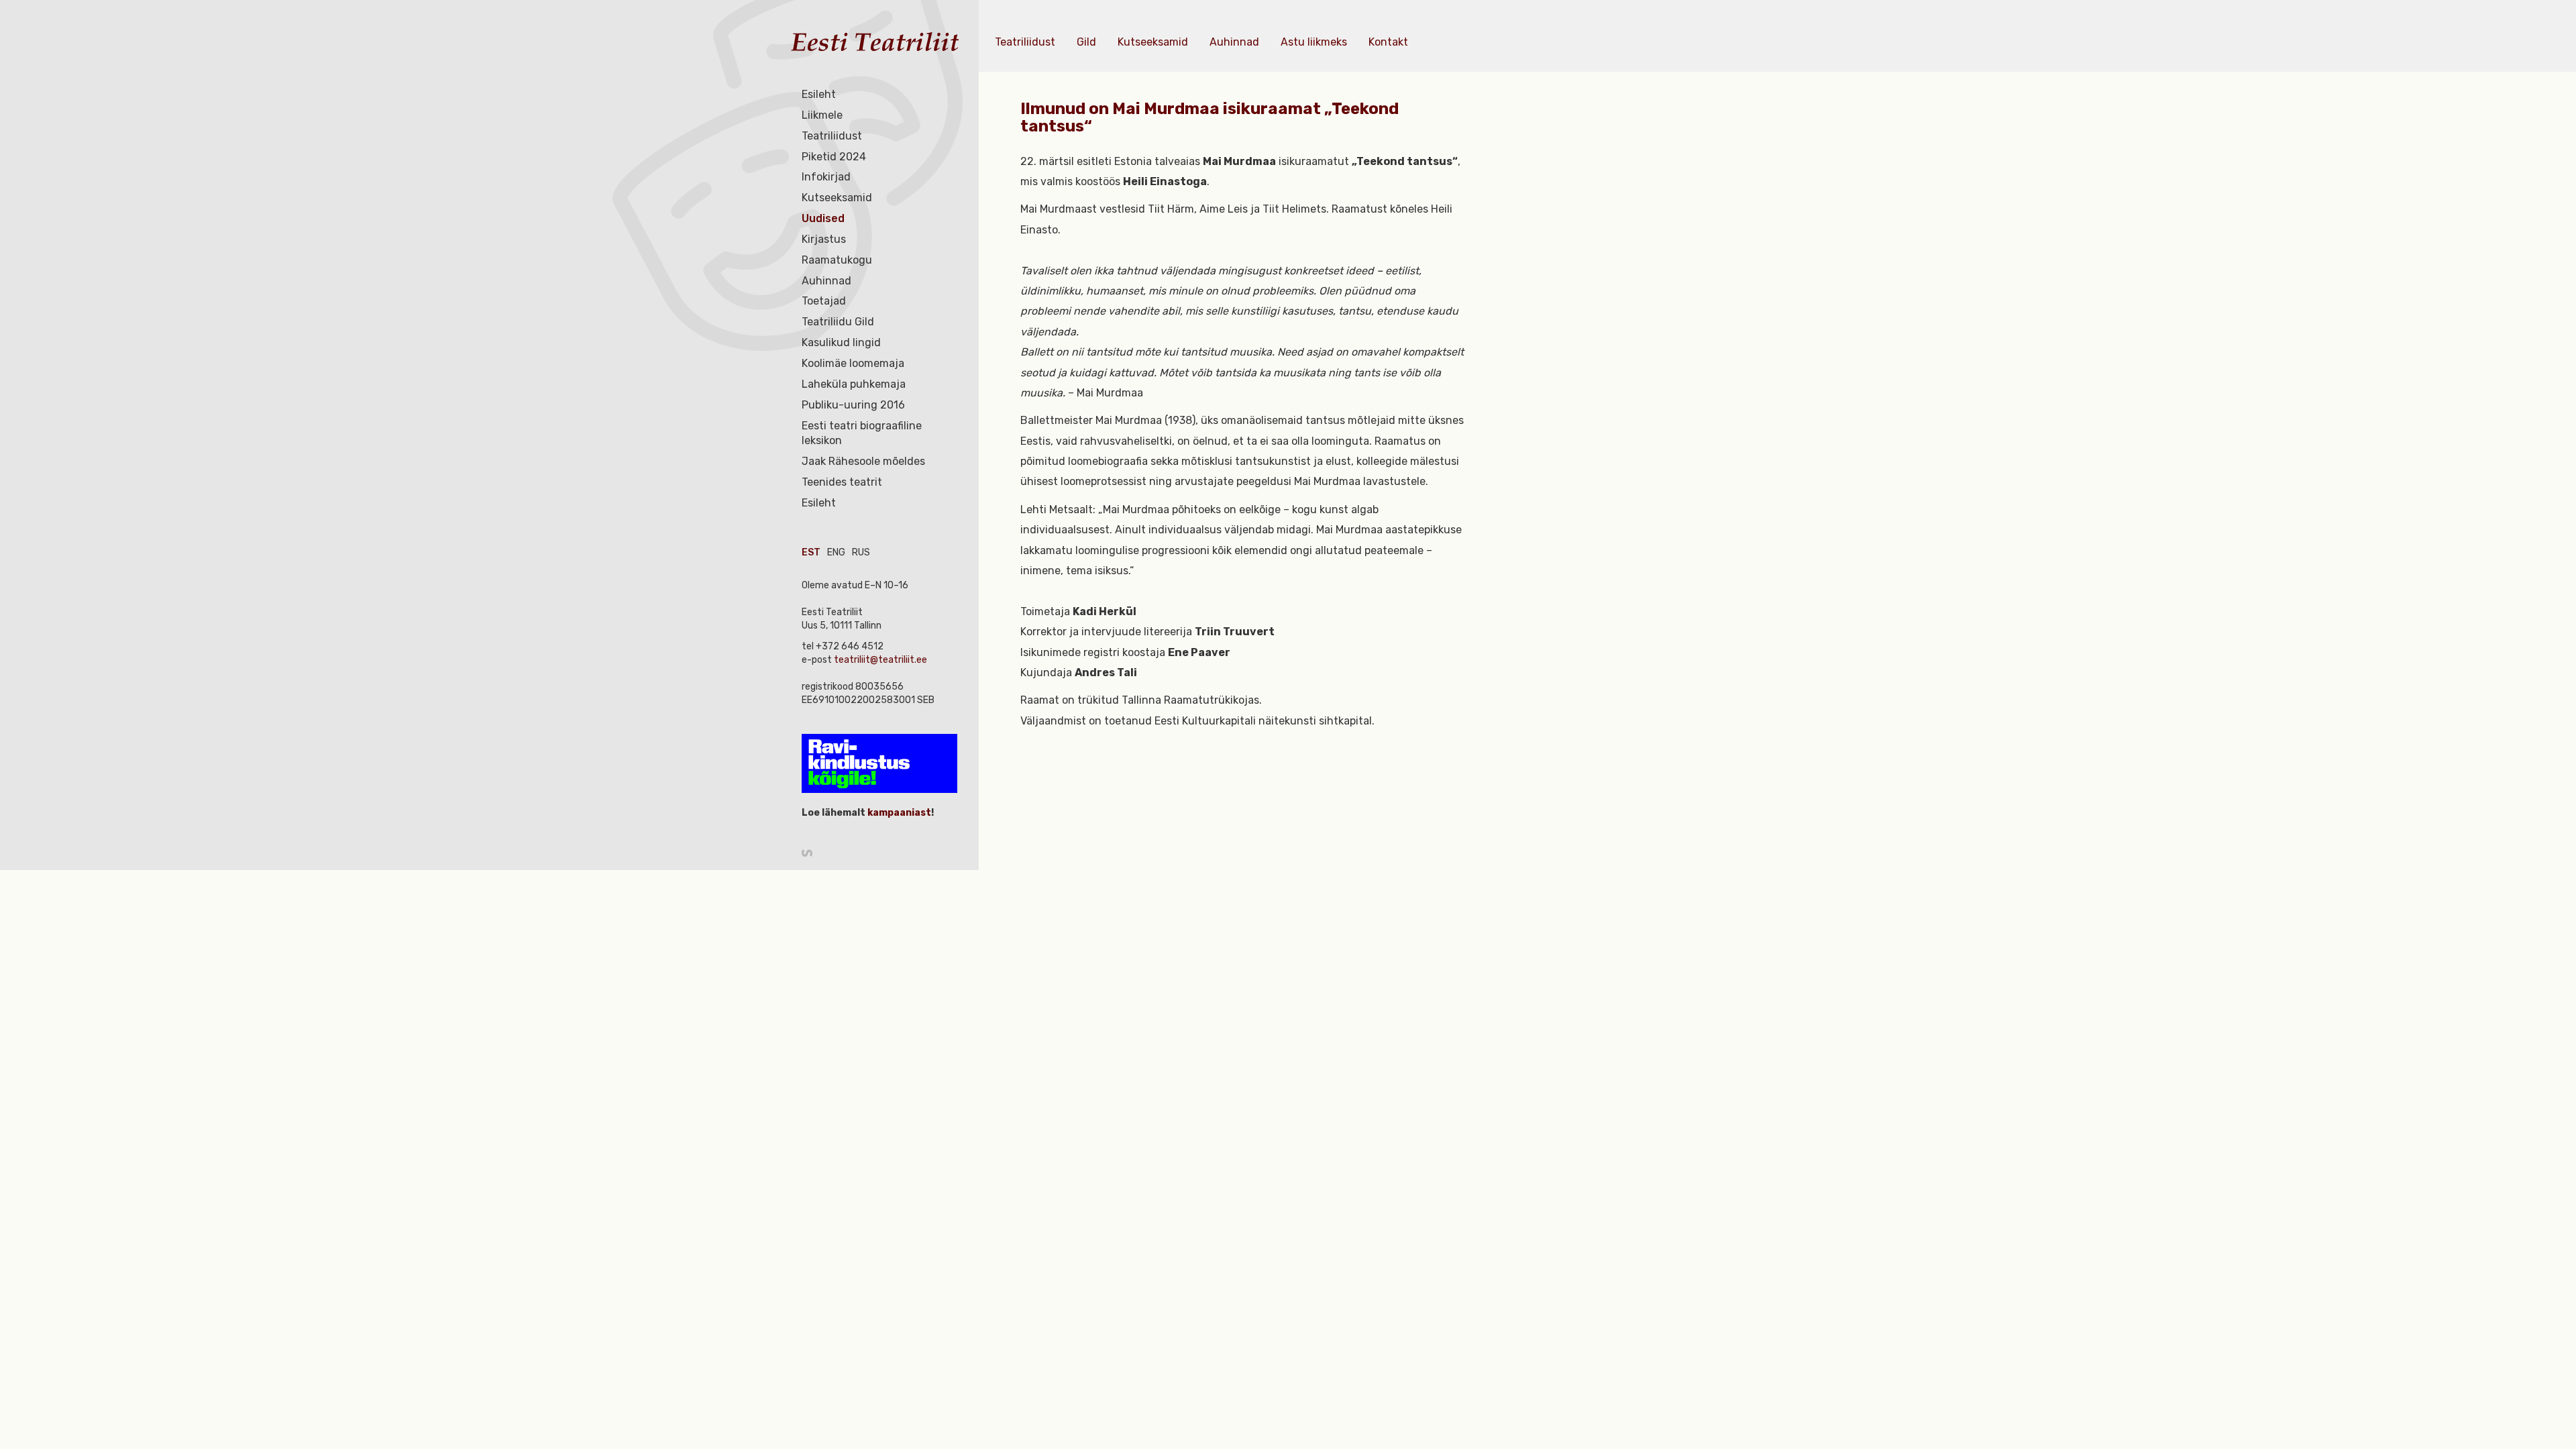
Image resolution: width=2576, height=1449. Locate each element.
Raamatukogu (837, 260)
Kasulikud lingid (841, 342)
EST (811, 552)
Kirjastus (824, 239)
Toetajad (824, 301)
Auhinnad (826, 281)
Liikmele (822, 115)
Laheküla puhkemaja (854, 384)
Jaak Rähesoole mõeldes (863, 461)
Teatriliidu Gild (838, 322)
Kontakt (1388, 42)
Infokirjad (826, 177)
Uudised (823, 218)
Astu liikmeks (1314, 42)
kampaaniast (898, 813)
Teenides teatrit (842, 482)
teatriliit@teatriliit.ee (880, 660)
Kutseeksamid (837, 198)
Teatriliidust (832, 136)
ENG (836, 552)
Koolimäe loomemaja (853, 363)
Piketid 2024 (834, 157)
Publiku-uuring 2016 (853, 405)
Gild (1086, 42)
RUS (861, 552)
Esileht (819, 94)
